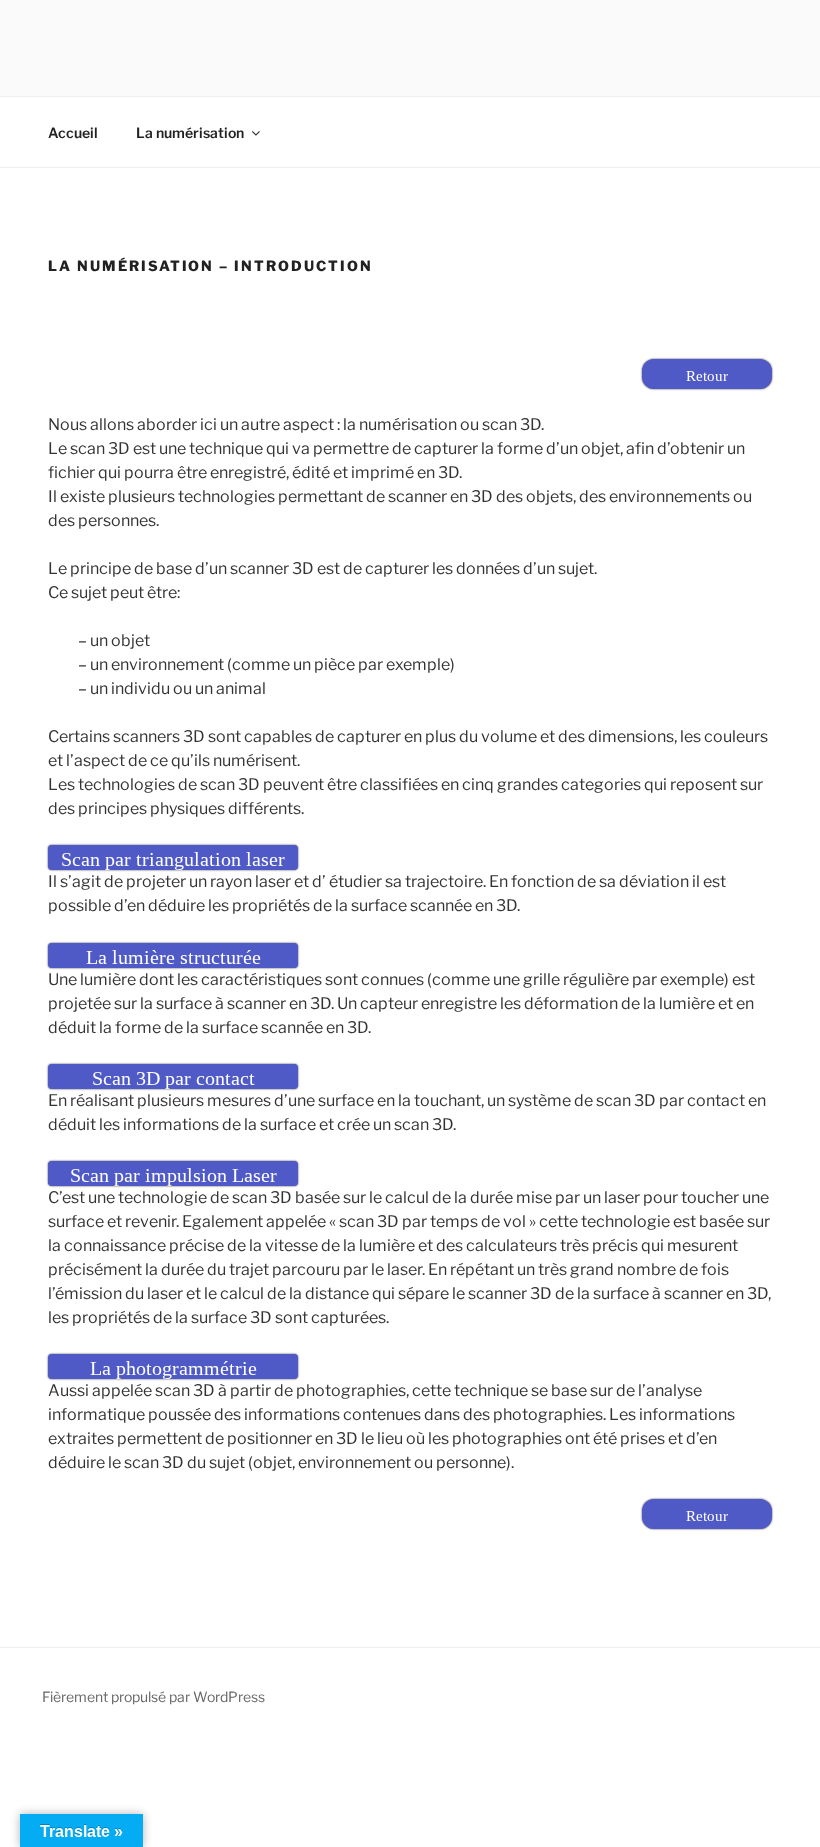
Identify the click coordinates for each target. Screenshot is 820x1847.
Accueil (73, 132)
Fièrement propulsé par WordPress (153, 1696)
